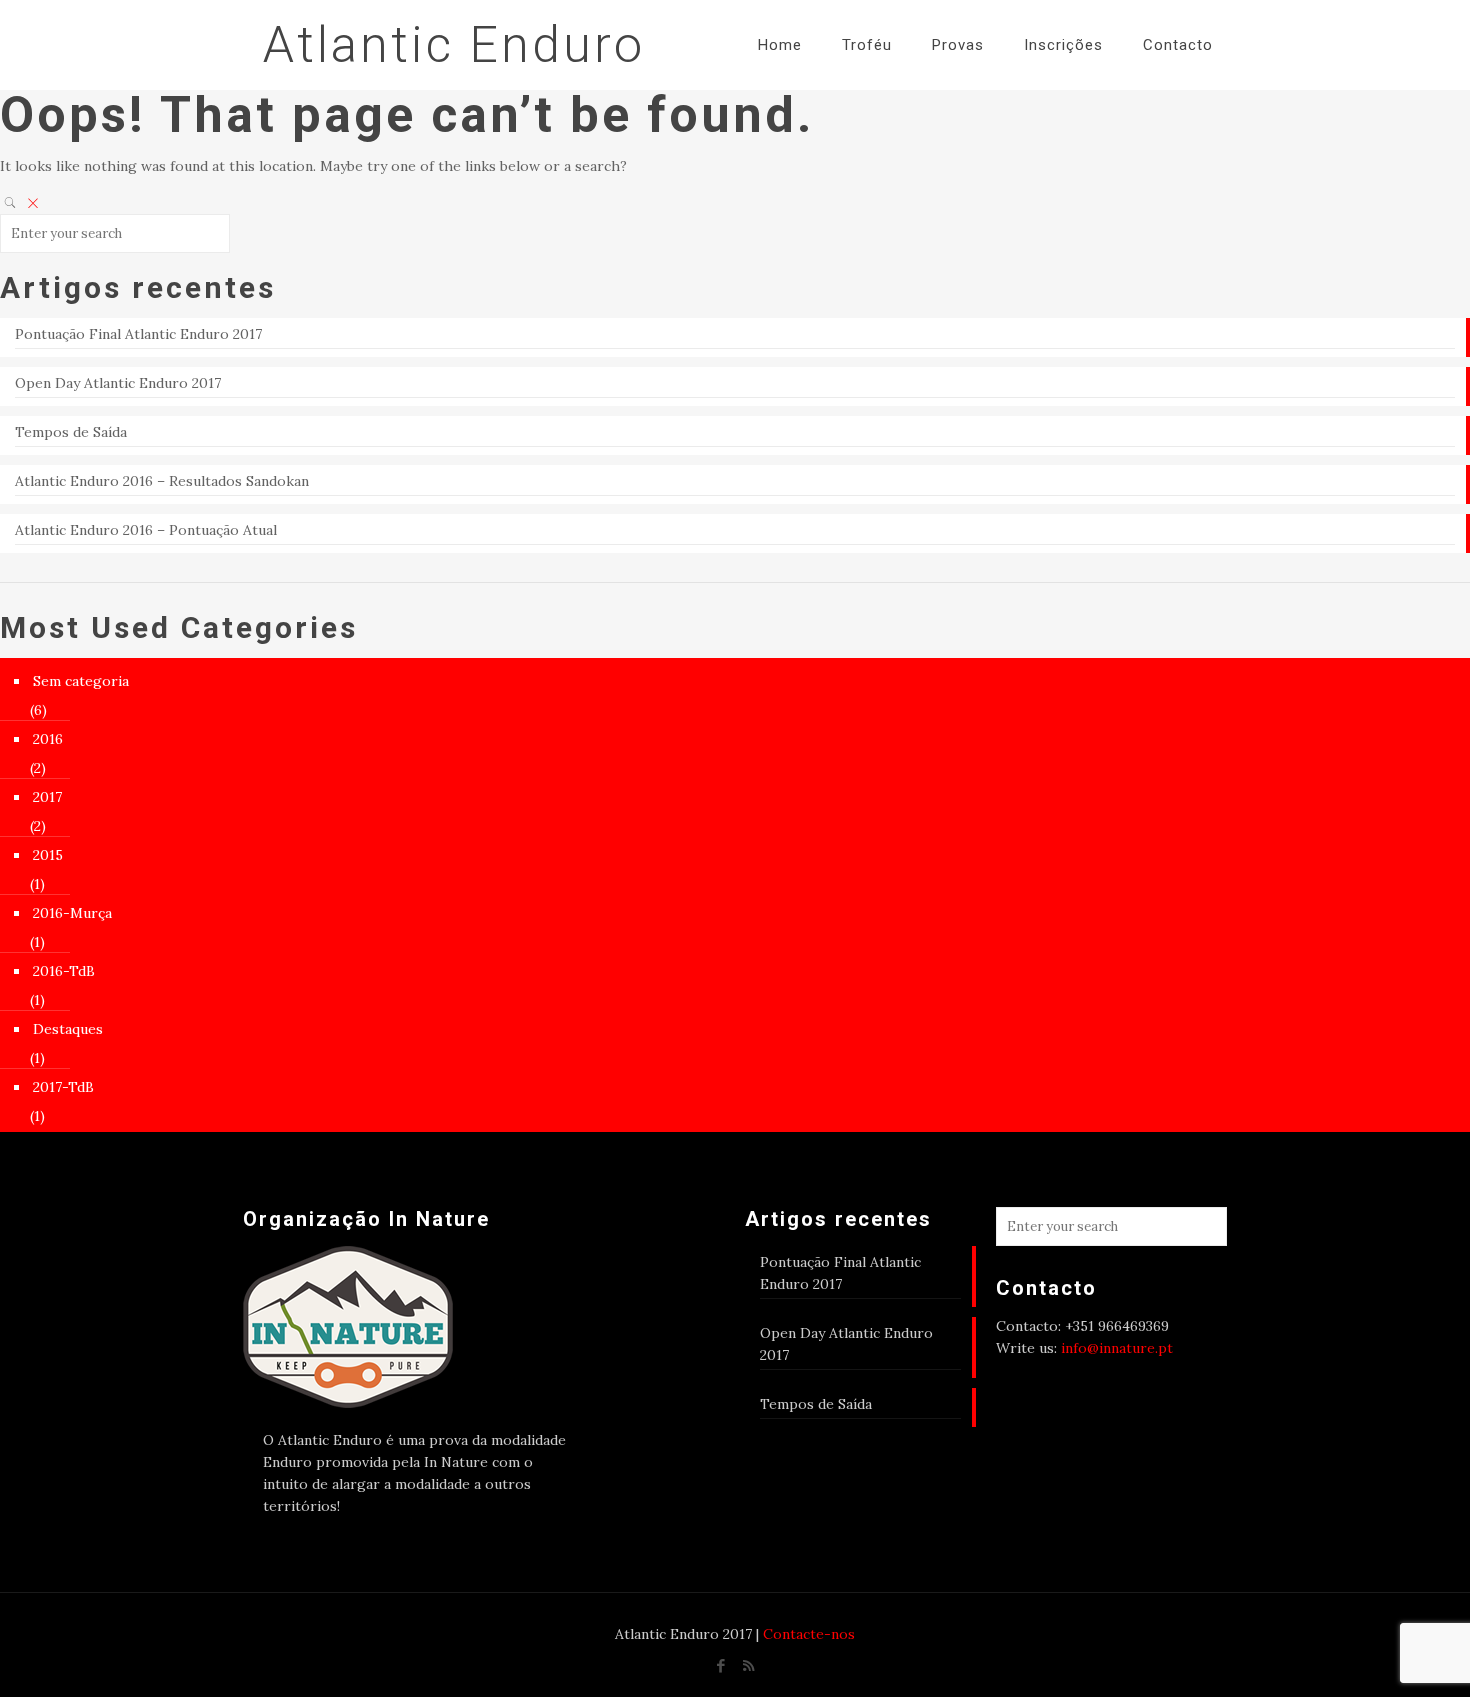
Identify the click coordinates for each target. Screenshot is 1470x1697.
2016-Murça (72, 913)
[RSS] (748, 1665)
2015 (48, 855)
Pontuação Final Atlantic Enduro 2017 (138, 334)
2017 (47, 797)
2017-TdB (63, 1087)
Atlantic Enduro (454, 45)
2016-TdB (64, 971)
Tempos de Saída (71, 432)
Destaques (68, 1029)
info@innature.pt (1117, 1348)
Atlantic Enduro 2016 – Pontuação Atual (146, 530)
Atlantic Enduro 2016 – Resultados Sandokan (162, 481)
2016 (48, 739)
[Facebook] (721, 1665)
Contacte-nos (809, 1634)
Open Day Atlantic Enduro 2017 (118, 383)
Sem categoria (81, 681)
